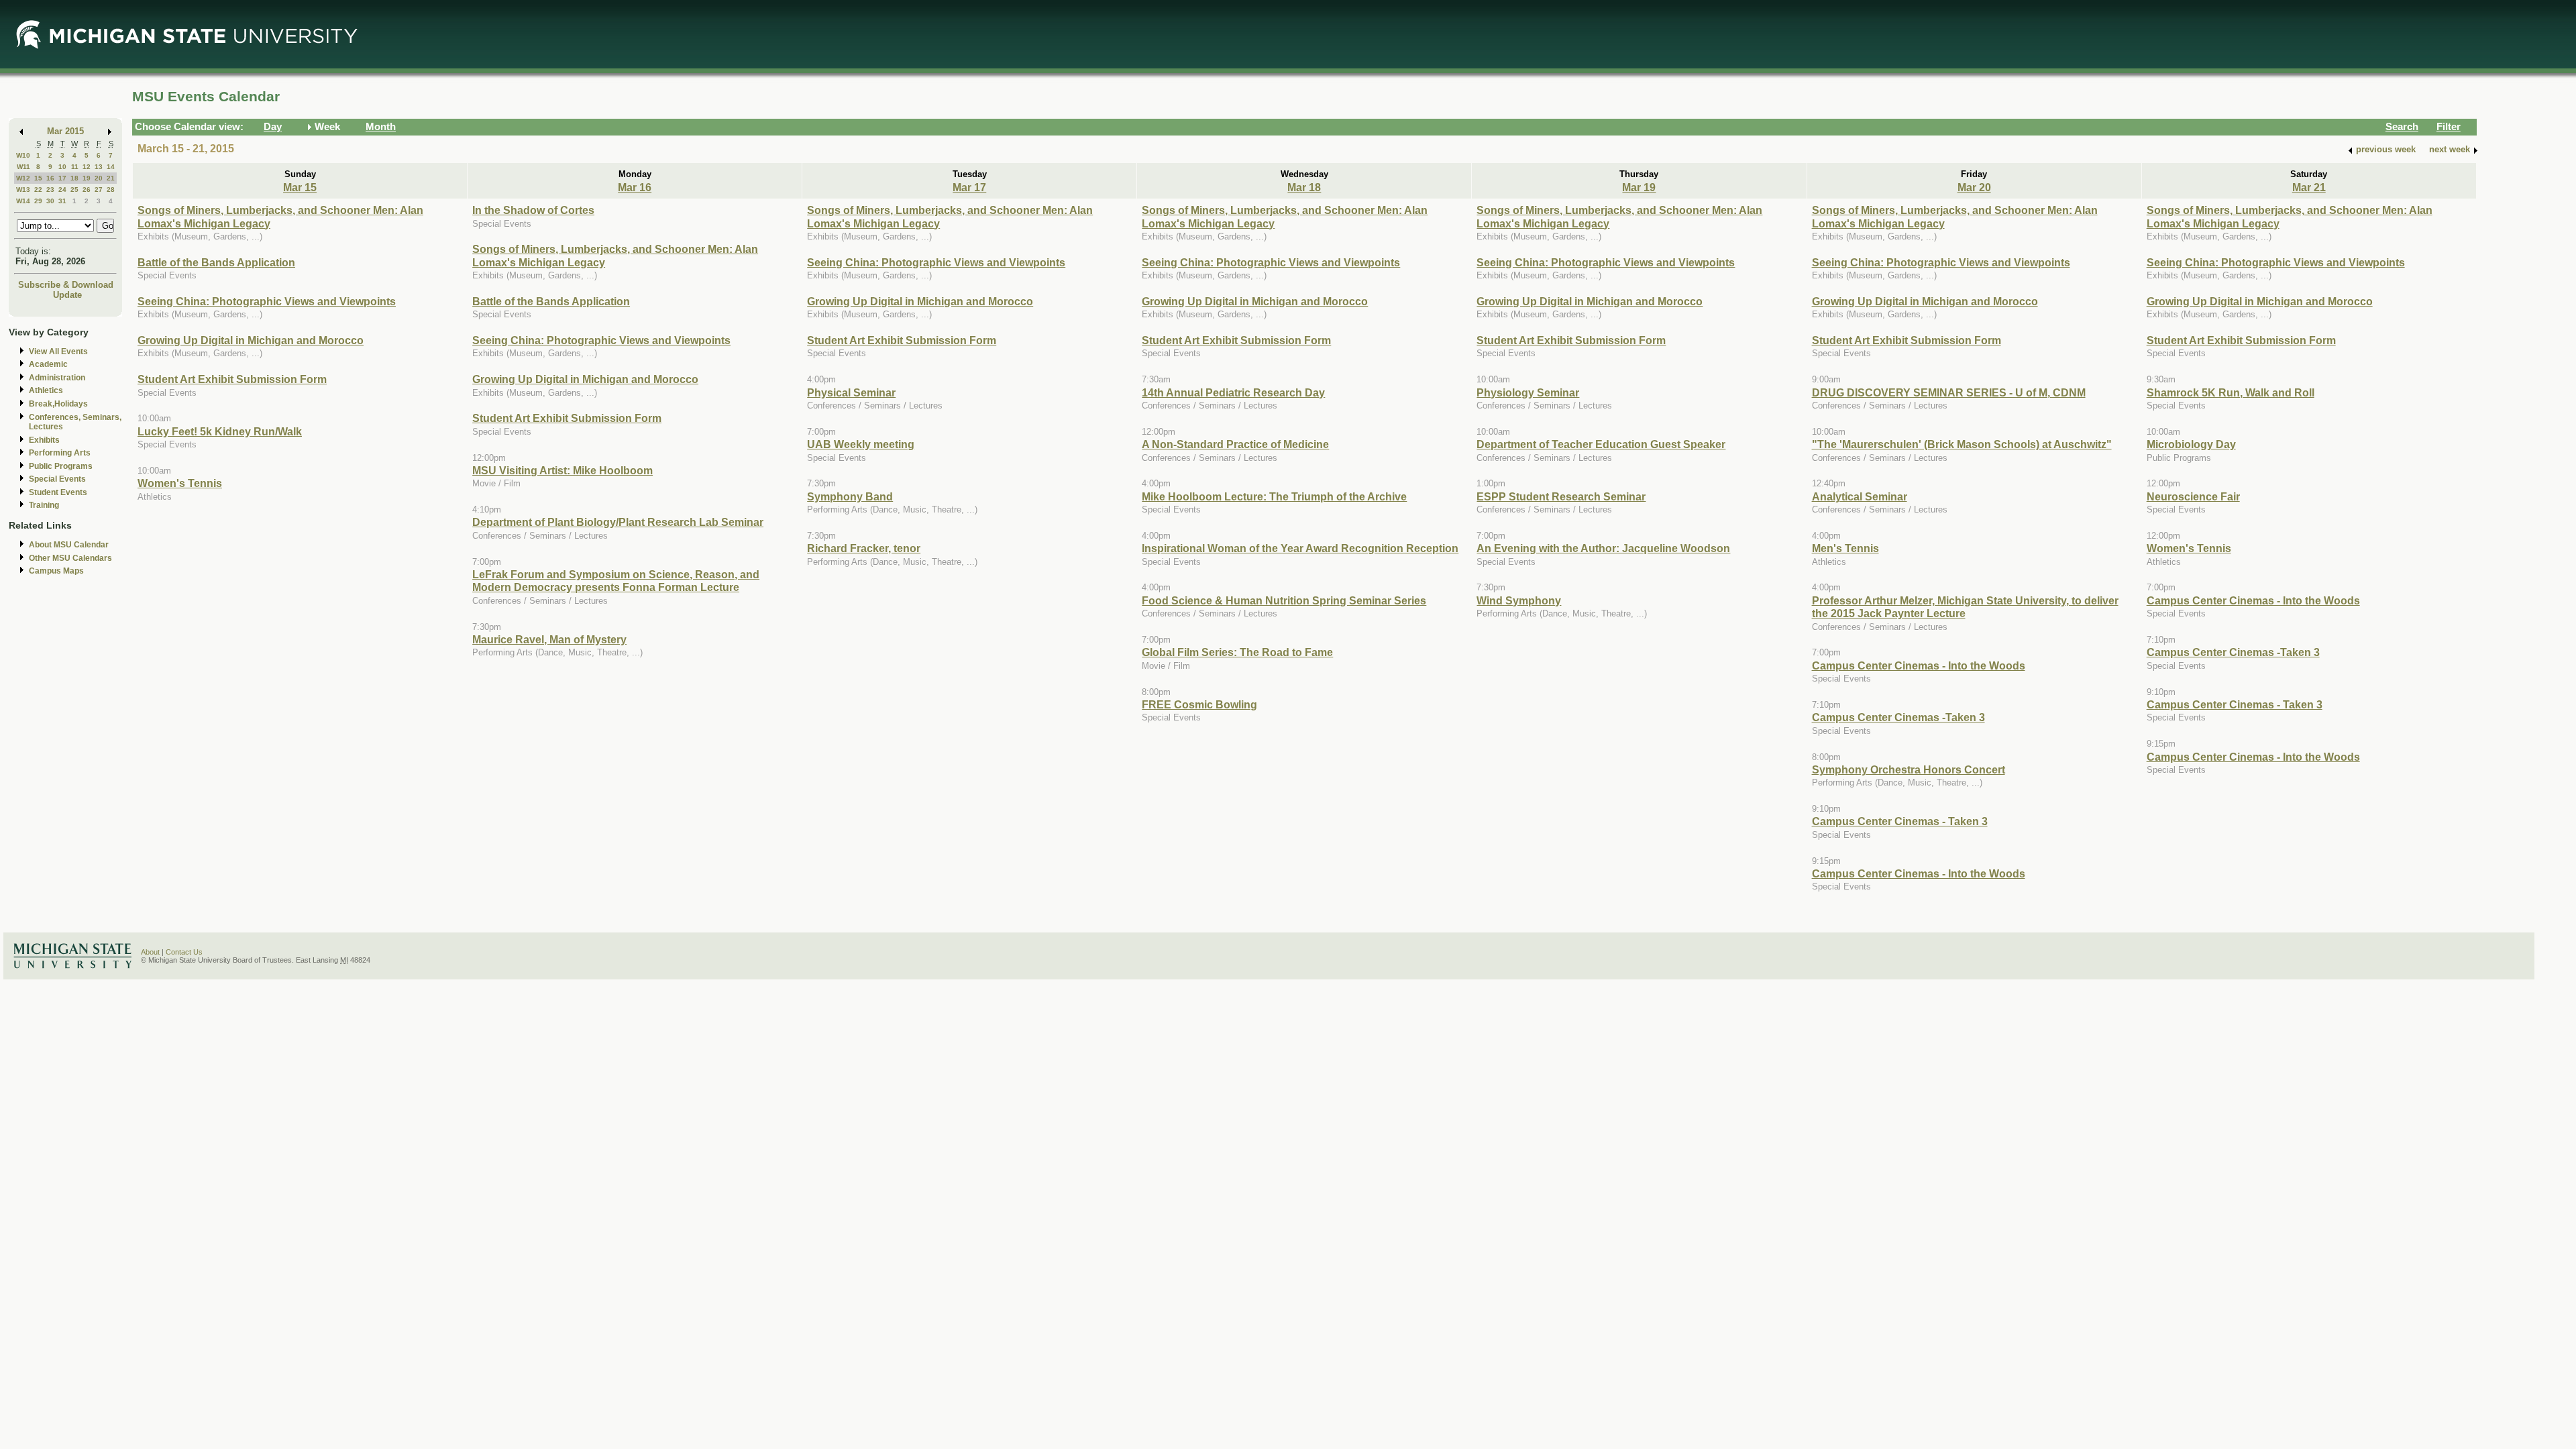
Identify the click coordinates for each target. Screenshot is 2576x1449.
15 (38, 178)
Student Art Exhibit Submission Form (232, 379)
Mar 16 (635, 187)
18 (74, 178)
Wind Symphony (1519, 600)
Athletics (46, 390)
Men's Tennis (1845, 548)
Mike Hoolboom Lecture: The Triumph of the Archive (1274, 496)
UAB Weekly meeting (861, 444)
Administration (57, 378)
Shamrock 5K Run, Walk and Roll (2231, 392)
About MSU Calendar (69, 545)
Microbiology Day (2191, 444)
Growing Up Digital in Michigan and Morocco (251, 340)
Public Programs (61, 466)
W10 (23, 155)
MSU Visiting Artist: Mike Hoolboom (562, 470)
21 (111, 178)
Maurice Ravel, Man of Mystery (549, 639)
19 (87, 178)
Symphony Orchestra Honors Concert (1909, 769)
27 (99, 190)
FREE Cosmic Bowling (1199, 704)
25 (74, 190)
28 (111, 190)
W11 (23, 167)
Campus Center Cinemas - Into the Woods (1919, 665)
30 (50, 201)
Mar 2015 (65, 131)
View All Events (58, 352)
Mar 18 (1304, 187)
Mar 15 (300, 187)
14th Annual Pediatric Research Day (1233, 392)
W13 (23, 190)
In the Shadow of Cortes (533, 210)
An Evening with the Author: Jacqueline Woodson (1603, 548)
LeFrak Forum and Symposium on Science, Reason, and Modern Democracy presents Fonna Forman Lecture (616, 581)
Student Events (58, 492)
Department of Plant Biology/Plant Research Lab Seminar (618, 522)
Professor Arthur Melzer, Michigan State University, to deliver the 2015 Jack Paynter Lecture (1965, 607)
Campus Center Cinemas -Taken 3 (1898, 717)
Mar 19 (1639, 187)
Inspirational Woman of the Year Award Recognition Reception (1300, 548)
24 (62, 190)
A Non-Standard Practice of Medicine (1235, 444)
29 (38, 201)
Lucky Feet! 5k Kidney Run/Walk (220, 431)
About (150, 952)
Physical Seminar (851, 392)
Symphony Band (850, 496)
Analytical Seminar (1860, 496)
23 (50, 190)
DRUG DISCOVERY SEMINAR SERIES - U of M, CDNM (1949, 392)
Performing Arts (60, 453)
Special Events (57, 479)
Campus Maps (56, 571)
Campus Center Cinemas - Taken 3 (1900, 821)
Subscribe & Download (66, 285)
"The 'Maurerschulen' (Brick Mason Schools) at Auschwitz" (1962, 444)
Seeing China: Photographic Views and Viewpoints (267, 301)
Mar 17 (969, 187)
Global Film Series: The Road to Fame (1237, 652)
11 (75, 167)
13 (99, 167)
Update (67, 295)
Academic (48, 364)
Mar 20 (1974, 187)
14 (111, 167)
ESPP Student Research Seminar (1561, 496)
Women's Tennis (180, 483)
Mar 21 (2309, 187)
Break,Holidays (58, 404)
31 (62, 201)
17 (62, 178)
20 (99, 178)
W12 (23, 178)
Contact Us (184, 952)
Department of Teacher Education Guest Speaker (1601, 444)
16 (50, 178)
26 (87, 190)
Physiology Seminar (1528, 392)
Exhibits (44, 440)
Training (44, 505)
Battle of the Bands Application (216, 262)
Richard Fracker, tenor (864, 548)
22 (38, 190)
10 (62, 167)
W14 (23, 201)
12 (87, 167)
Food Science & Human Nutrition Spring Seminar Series (1284, 600)
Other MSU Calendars (70, 558)
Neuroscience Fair (2193, 496)
